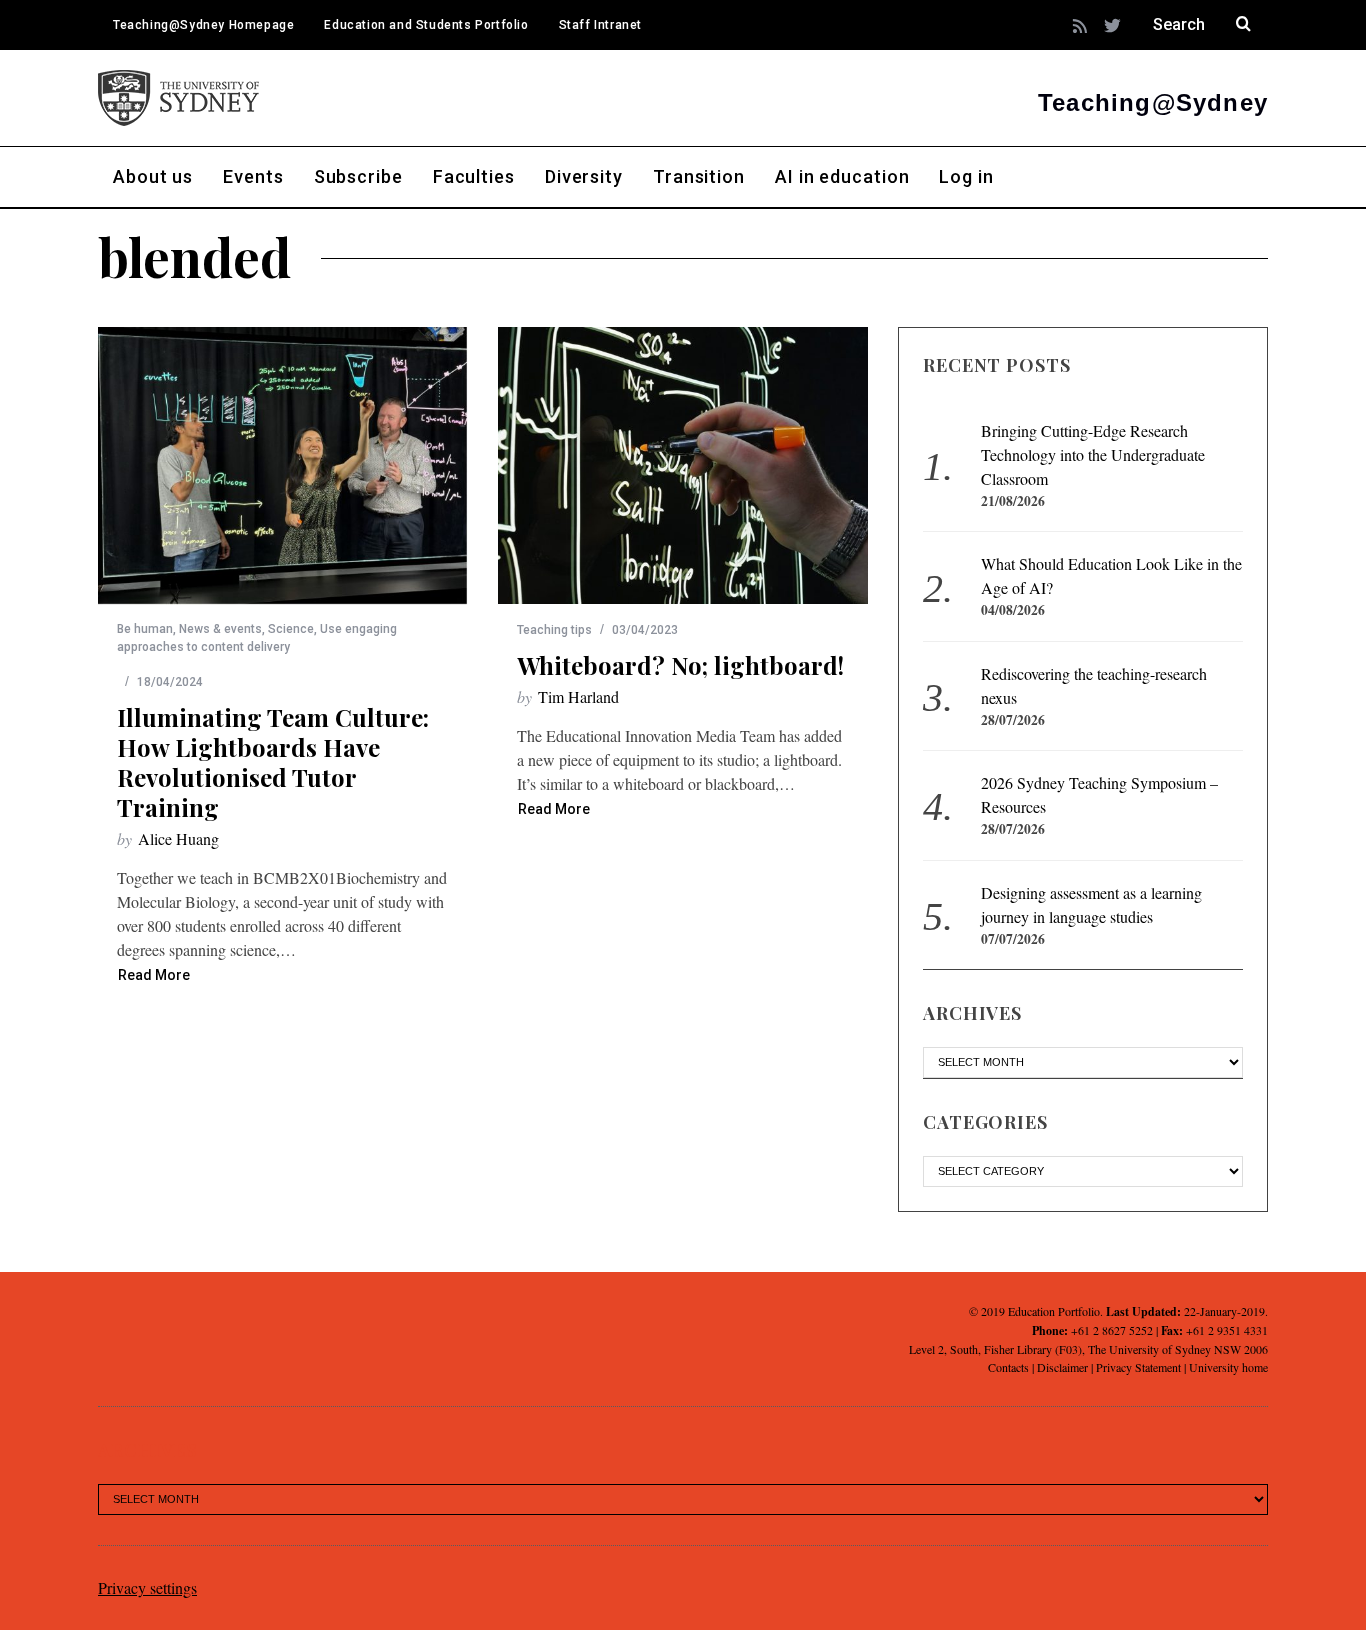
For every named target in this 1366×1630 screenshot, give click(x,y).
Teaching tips (554, 630)
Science (291, 629)
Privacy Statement (1138, 1367)
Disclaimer (1062, 1367)
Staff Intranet (600, 25)
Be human (145, 629)
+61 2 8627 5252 (1112, 1330)
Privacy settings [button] (147, 1587)
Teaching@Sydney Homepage (203, 25)
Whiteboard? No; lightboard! (680, 665)
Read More (154, 975)
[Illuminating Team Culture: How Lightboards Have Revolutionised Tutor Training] (283, 466)
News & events (220, 629)
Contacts (1008, 1367)
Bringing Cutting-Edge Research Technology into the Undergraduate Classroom (1093, 454)
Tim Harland (578, 696)
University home (1228, 1367)
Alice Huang (178, 838)
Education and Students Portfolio (426, 25)
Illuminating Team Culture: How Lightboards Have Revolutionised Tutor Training (273, 762)
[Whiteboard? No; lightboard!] (683, 465)
